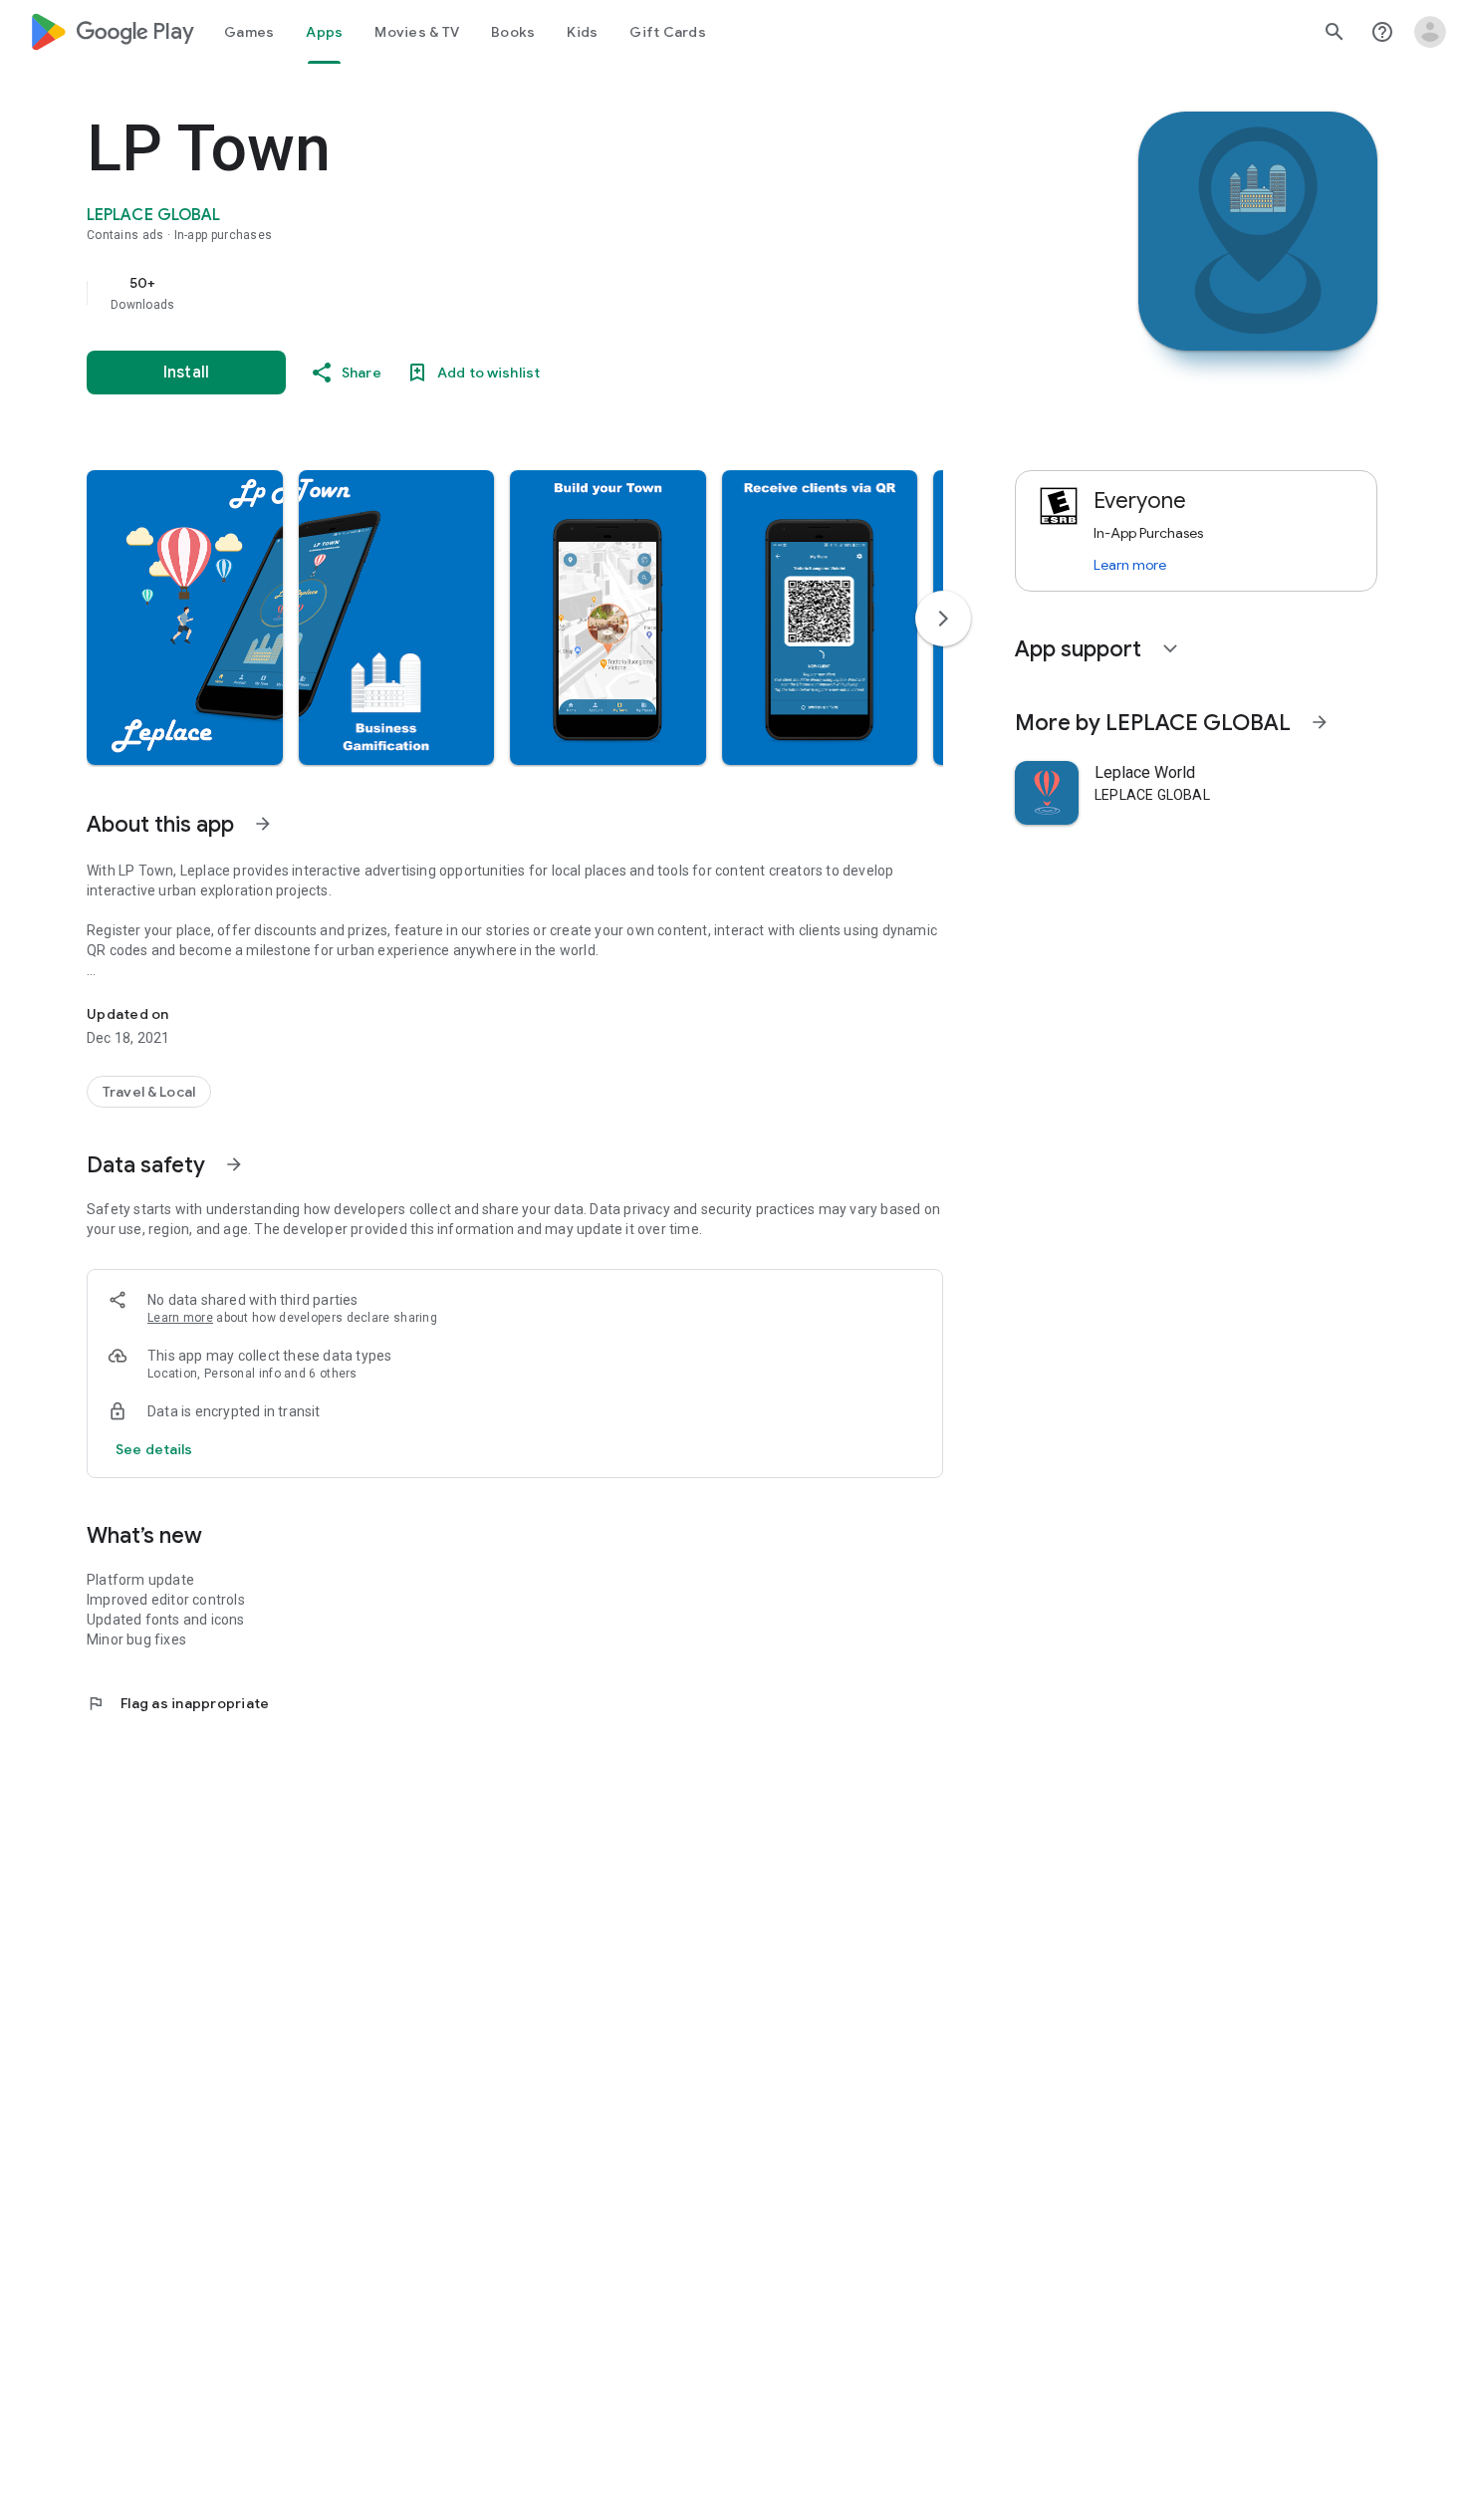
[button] (185, 618)
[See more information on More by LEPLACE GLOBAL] (1320, 722)
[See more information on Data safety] (234, 1164)
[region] (485, 293)
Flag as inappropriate (178, 1703)
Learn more (180, 1318)
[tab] (249, 32)
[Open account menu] (1430, 32)
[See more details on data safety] (154, 1449)
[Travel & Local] (149, 1092)
